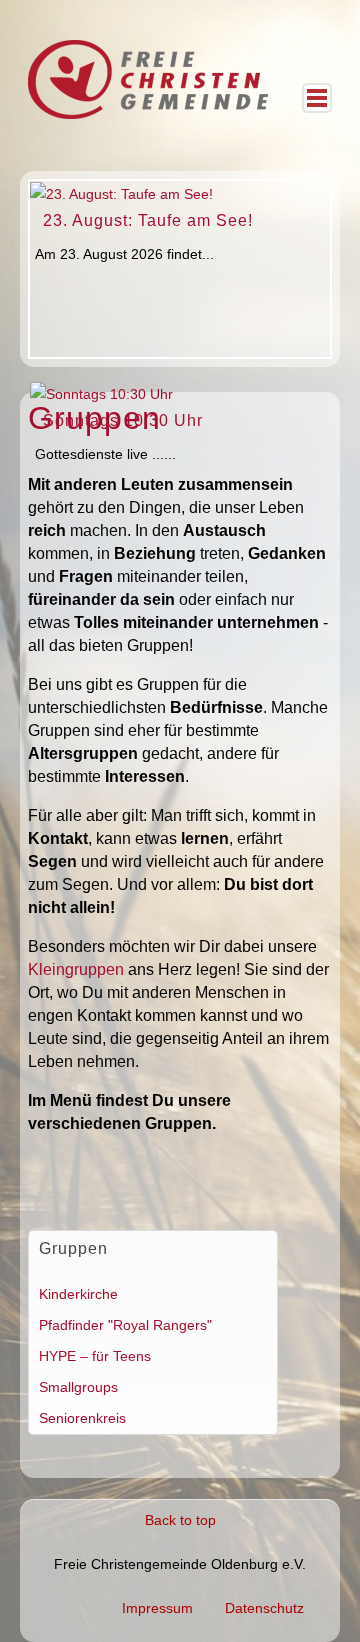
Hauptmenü (317, 98)
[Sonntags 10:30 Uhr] (101, 393)
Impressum (157, 1608)
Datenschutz (264, 1608)
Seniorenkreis (82, 1418)
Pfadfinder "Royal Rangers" (125, 1325)
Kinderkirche (78, 1294)
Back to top (180, 1520)
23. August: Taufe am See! (148, 220)
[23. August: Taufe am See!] (121, 193)
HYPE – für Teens (95, 1356)
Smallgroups (78, 1387)
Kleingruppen (76, 969)
